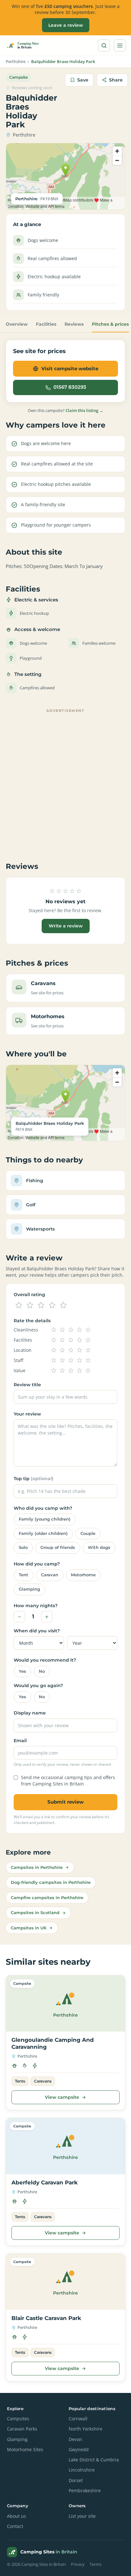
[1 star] (19, 1305)
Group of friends (58, 1547)
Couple (88, 1533)
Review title (27, 1385)
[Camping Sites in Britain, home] (25, 46)
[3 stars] (41, 1305)
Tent (24, 1575)
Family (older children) (43, 1533)
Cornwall (78, 2419)
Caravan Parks (22, 2429)
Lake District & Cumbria (94, 2460)
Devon (75, 2439)
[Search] (104, 46)
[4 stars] (52, 1305)
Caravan (50, 1575)
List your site (82, 2516)
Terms (96, 2564)
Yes (22, 1671)
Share (116, 80)
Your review (27, 1414)
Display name (30, 1713)
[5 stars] (63, 1305)
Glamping (29, 1589)
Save (83, 80)
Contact (15, 2526)
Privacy (78, 2564)
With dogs (99, 1547)
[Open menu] (120, 46)
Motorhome (83, 1575)
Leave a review (66, 25)
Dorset (76, 2480)
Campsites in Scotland (35, 1912)
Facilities (46, 324)
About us (17, 2516)
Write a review (66, 926)
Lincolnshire (82, 2470)
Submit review (65, 1802)
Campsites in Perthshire (37, 1867)
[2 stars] (30, 1305)
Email (20, 1741)
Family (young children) (45, 1519)
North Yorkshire (86, 2429)
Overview (17, 324)
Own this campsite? (65, 410)
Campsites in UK (29, 1928)
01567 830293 (70, 387)
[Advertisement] (65, 781)
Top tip (34, 1479)
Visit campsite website (70, 369)
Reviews (74, 324)
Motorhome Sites (25, 2450)
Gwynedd (79, 2450)
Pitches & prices (110, 324)
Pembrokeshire (85, 2491)
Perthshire (16, 62)
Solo (23, 1547)
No (42, 1671)
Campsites (18, 2419)
